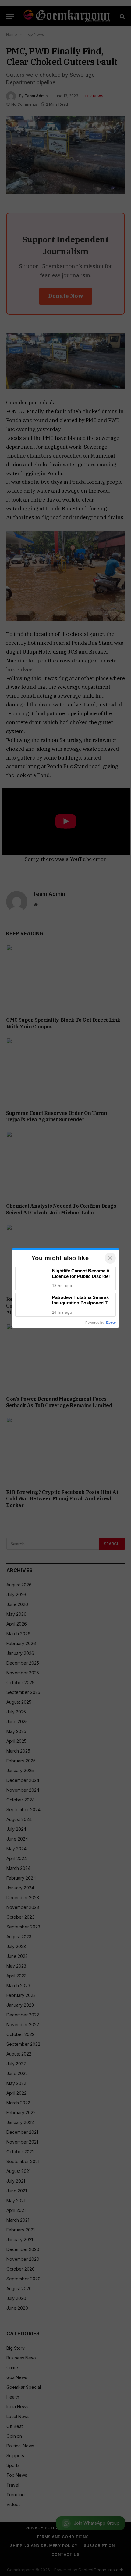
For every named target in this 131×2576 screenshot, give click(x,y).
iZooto (111, 1323)
